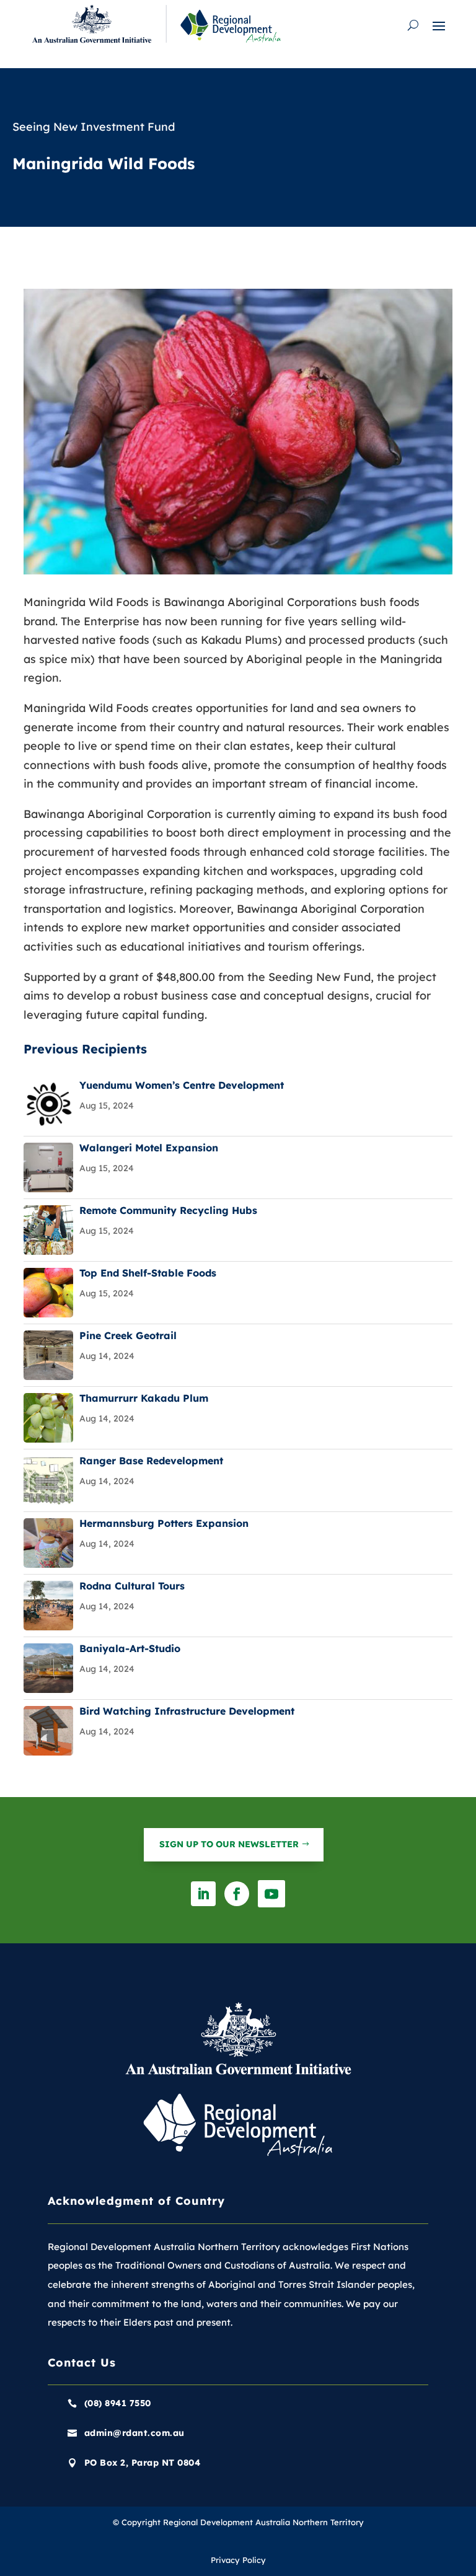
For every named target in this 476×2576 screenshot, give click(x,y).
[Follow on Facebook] (237, 1894)
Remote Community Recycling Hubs (168, 1210)
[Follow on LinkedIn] (203, 1894)
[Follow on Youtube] (271, 1894)
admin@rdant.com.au (134, 2433)
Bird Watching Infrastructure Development (187, 1711)
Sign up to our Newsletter (229, 1844)
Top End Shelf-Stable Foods (148, 1273)
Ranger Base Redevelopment (151, 1461)
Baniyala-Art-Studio (130, 1648)
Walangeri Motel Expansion (149, 1148)
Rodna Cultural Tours (132, 1586)
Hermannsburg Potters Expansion (164, 1523)
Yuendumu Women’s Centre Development (182, 1085)
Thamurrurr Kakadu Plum (144, 1398)
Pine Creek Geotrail (128, 1335)
